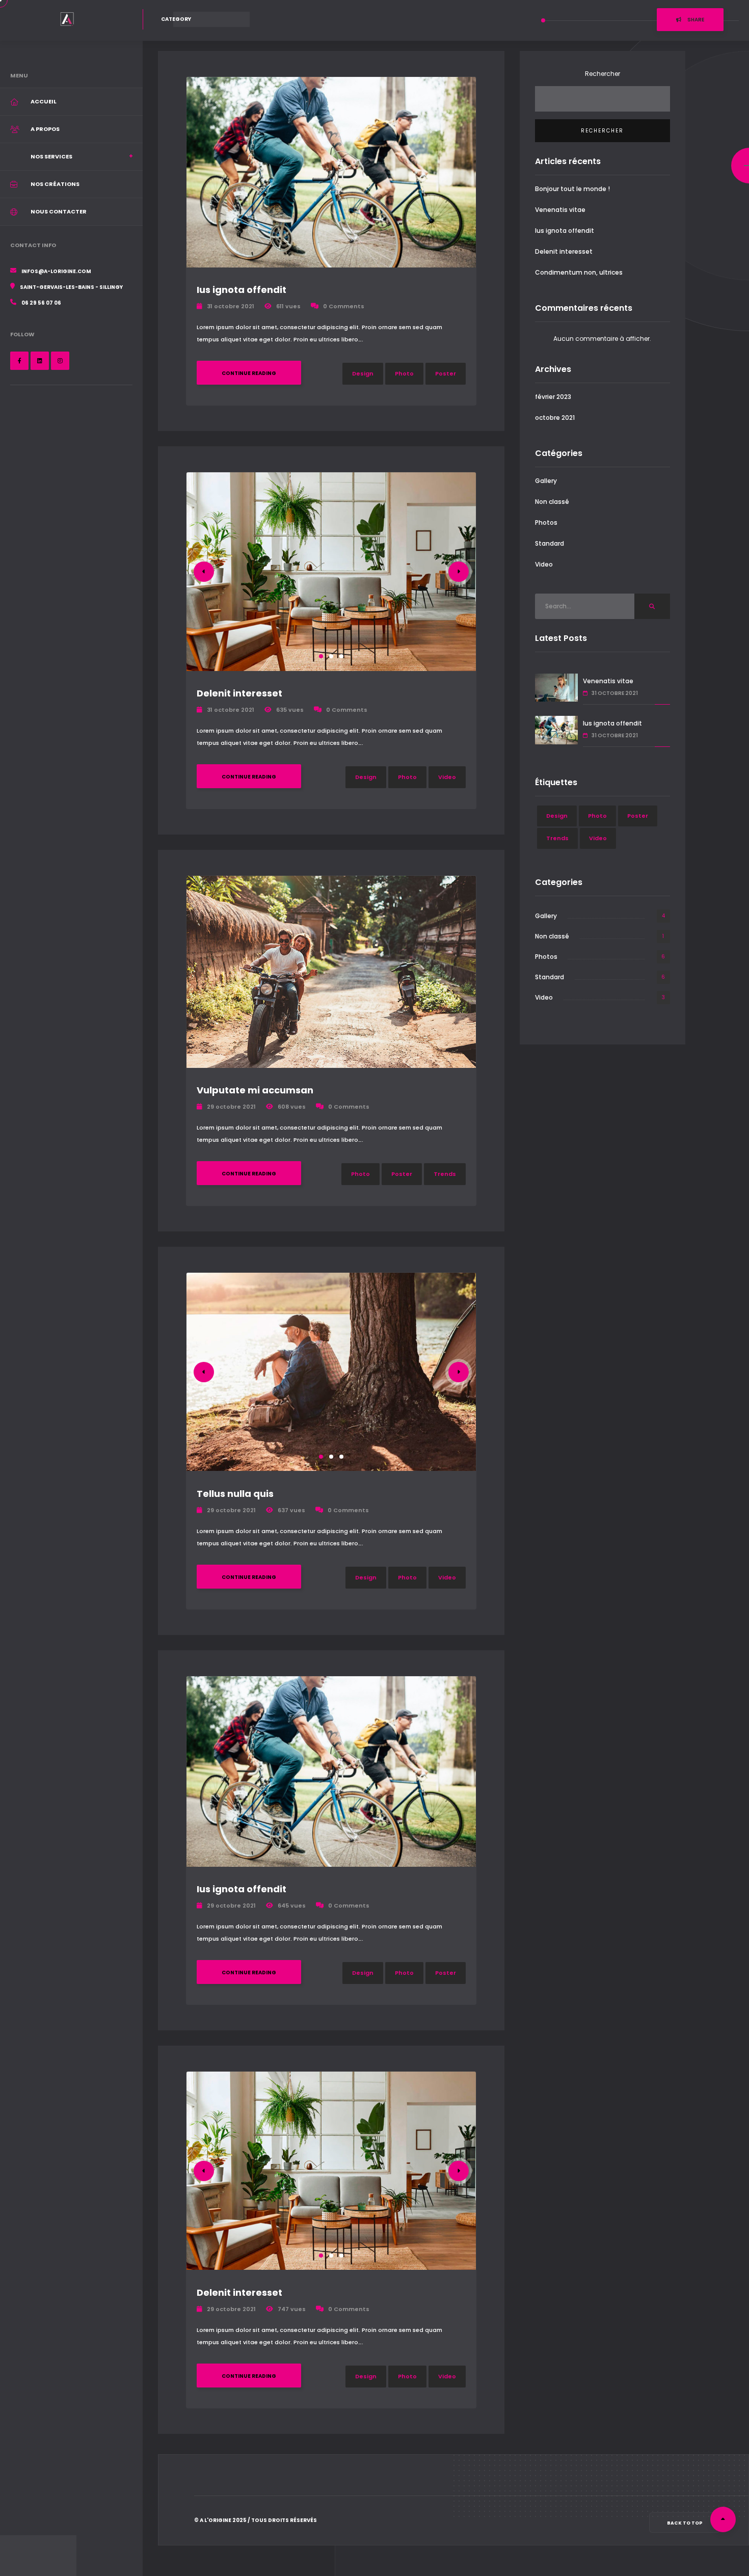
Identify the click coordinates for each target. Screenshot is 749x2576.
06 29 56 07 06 (41, 303)
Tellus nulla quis (235, 1494)
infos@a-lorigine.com (56, 271)
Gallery (546, 481)
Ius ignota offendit (242, 290)
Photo (404, 373)
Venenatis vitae (560, 210)
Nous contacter (59, 211)
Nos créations (55, 184)
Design (363, 373)
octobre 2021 (555, 418)
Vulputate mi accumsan (255, 1090)
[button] (321, 656)
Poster (446, 373)
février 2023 (553, 397)
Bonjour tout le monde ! (572, 189)
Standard (550, 543)
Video (447, 777)
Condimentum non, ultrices (579, 272)
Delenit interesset (239, 693)
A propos (45, 129)
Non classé (552, 502)
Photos (546, 522)
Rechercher (603, 74)
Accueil (44, 101)
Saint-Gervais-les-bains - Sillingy (71, 287)
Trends (445, 1174)
